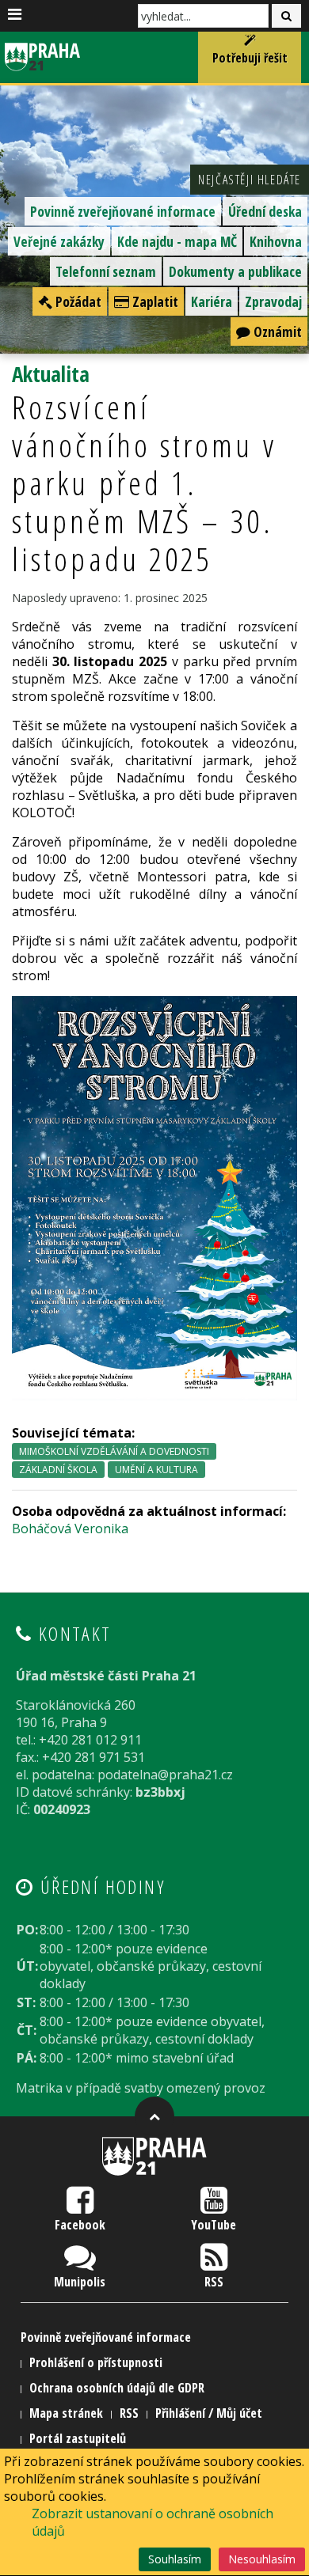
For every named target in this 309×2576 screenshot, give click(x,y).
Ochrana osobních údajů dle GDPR (117, 2388)
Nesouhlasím (262, 2559)
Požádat (77, 301)
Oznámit (276, 331)
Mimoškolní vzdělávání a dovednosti (114, 1451)
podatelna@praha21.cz (165, 1775)
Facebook (80, 2225)
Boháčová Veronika (70, 1529)
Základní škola (58, 1470)
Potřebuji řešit (250, 58)
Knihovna (276, 241)
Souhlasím (175, 2559)
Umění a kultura (156, 1470)
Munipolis (80, 2282)
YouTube (214, 2225)
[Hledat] (286, 16)
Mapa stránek (66, 2413)
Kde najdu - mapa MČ (177, 241)
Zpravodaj (273, 301)
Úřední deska (265, 211)
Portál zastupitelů (78, 2438)
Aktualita (51, 374)
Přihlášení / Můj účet (209, 2413)
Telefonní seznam (106, 271)
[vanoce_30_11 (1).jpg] (154, 1197)
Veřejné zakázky (59, 241)
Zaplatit (154, 301)
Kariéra (212, 301)
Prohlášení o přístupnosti (96, 2362)
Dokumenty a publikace (235, 271)
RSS (214, 2282)
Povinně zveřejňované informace (123, 211)
